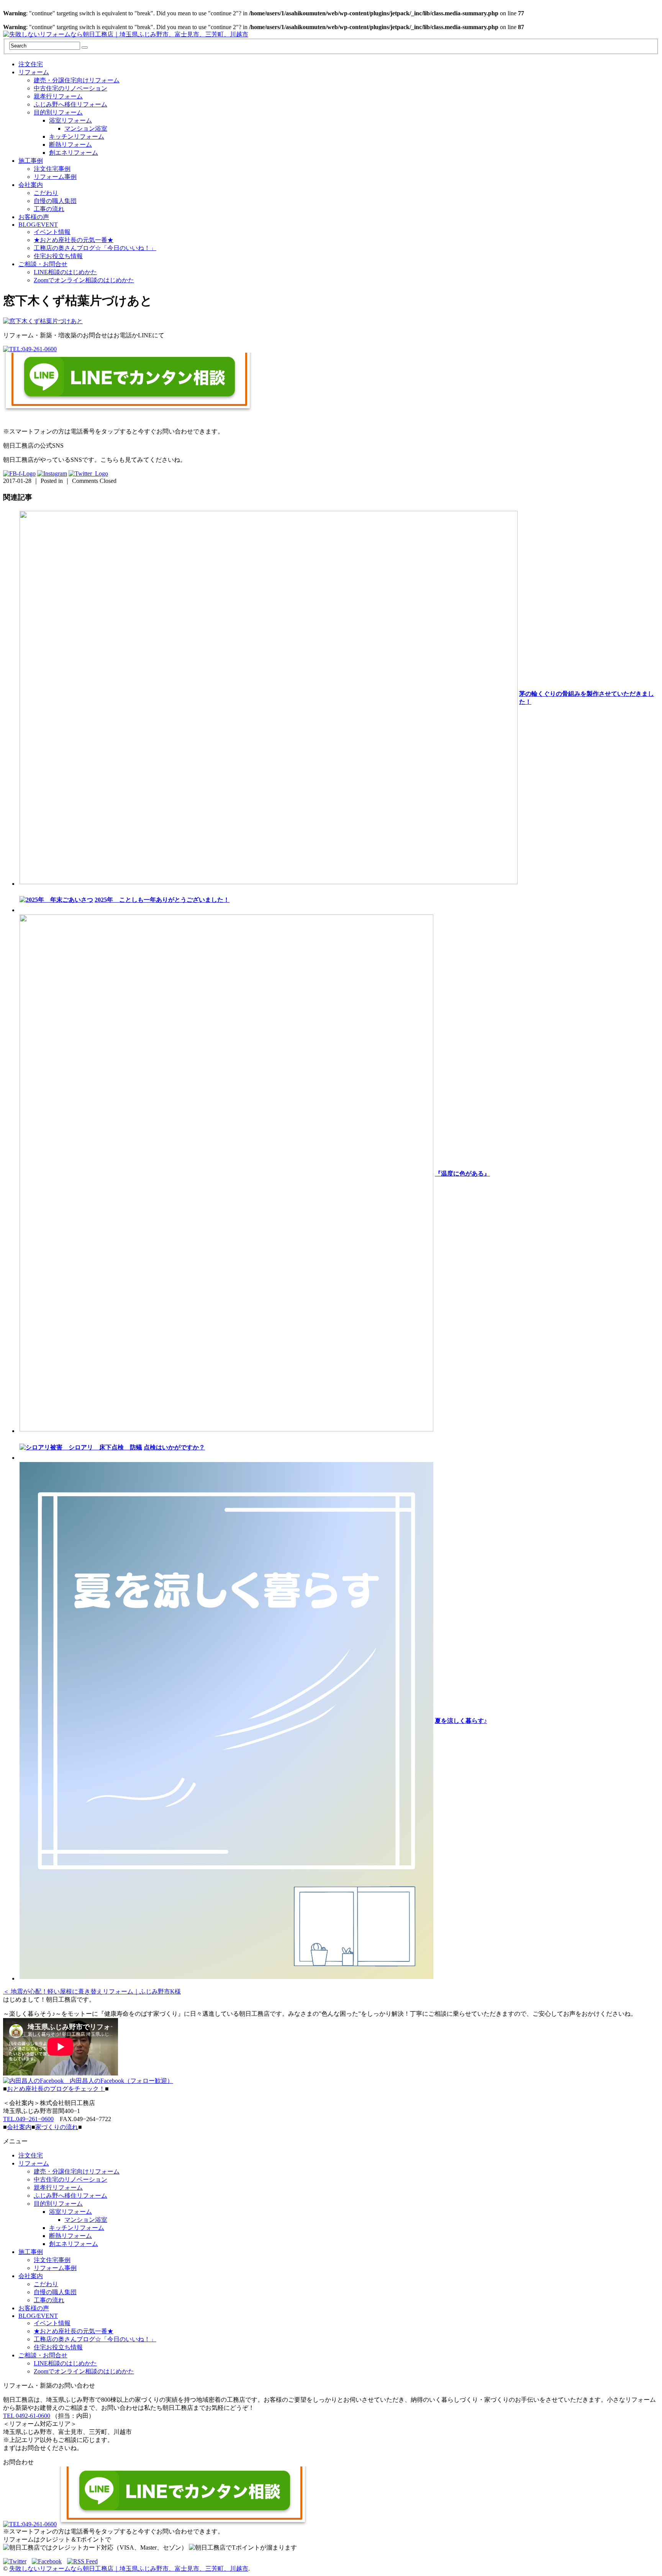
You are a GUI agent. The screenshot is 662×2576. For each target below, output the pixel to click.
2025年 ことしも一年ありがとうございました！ (162, 900)
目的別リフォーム (58, 112)
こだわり (46, 193)
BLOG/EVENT (38, 225)
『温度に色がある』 (462, 1174)
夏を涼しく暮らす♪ (461, 1721)
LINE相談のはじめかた (65, 272)
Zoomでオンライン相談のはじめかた (84, 280)
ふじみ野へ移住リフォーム (70, 104)
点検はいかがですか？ (174, 1447)
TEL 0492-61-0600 (27, 2416)
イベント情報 (52, 232)
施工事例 (31, 161)
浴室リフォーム (70, 120)
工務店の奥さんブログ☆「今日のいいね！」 (95, 248)
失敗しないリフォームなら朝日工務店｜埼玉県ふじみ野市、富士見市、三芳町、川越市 (129, 2569)
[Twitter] (17, 2561)
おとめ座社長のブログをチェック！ (56, 2089)
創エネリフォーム (74, 153)
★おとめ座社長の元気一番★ (74, 240)
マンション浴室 (86, 128)
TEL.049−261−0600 (28, 2119)
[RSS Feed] (82, 2561)
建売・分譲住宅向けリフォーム (77, 80)
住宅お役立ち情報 (58, 256)
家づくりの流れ (57, 2127)
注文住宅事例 (52, 169)
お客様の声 (34, 217)
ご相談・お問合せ (43, 264)
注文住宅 (31, 64)
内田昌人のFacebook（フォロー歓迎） (118, 2081)
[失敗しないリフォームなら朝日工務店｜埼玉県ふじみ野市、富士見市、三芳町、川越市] (126, 34)
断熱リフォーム (70, 145)
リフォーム (34, 72)
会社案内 (31, 185)
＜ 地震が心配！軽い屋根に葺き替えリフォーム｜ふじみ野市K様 (92, 1991)
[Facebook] (49, 2561)
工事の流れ (49, 209)
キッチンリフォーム (77, 137)
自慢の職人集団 (55, 201)
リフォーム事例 (55, 177)
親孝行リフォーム (58, 96)
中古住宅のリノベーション (70, 88)
